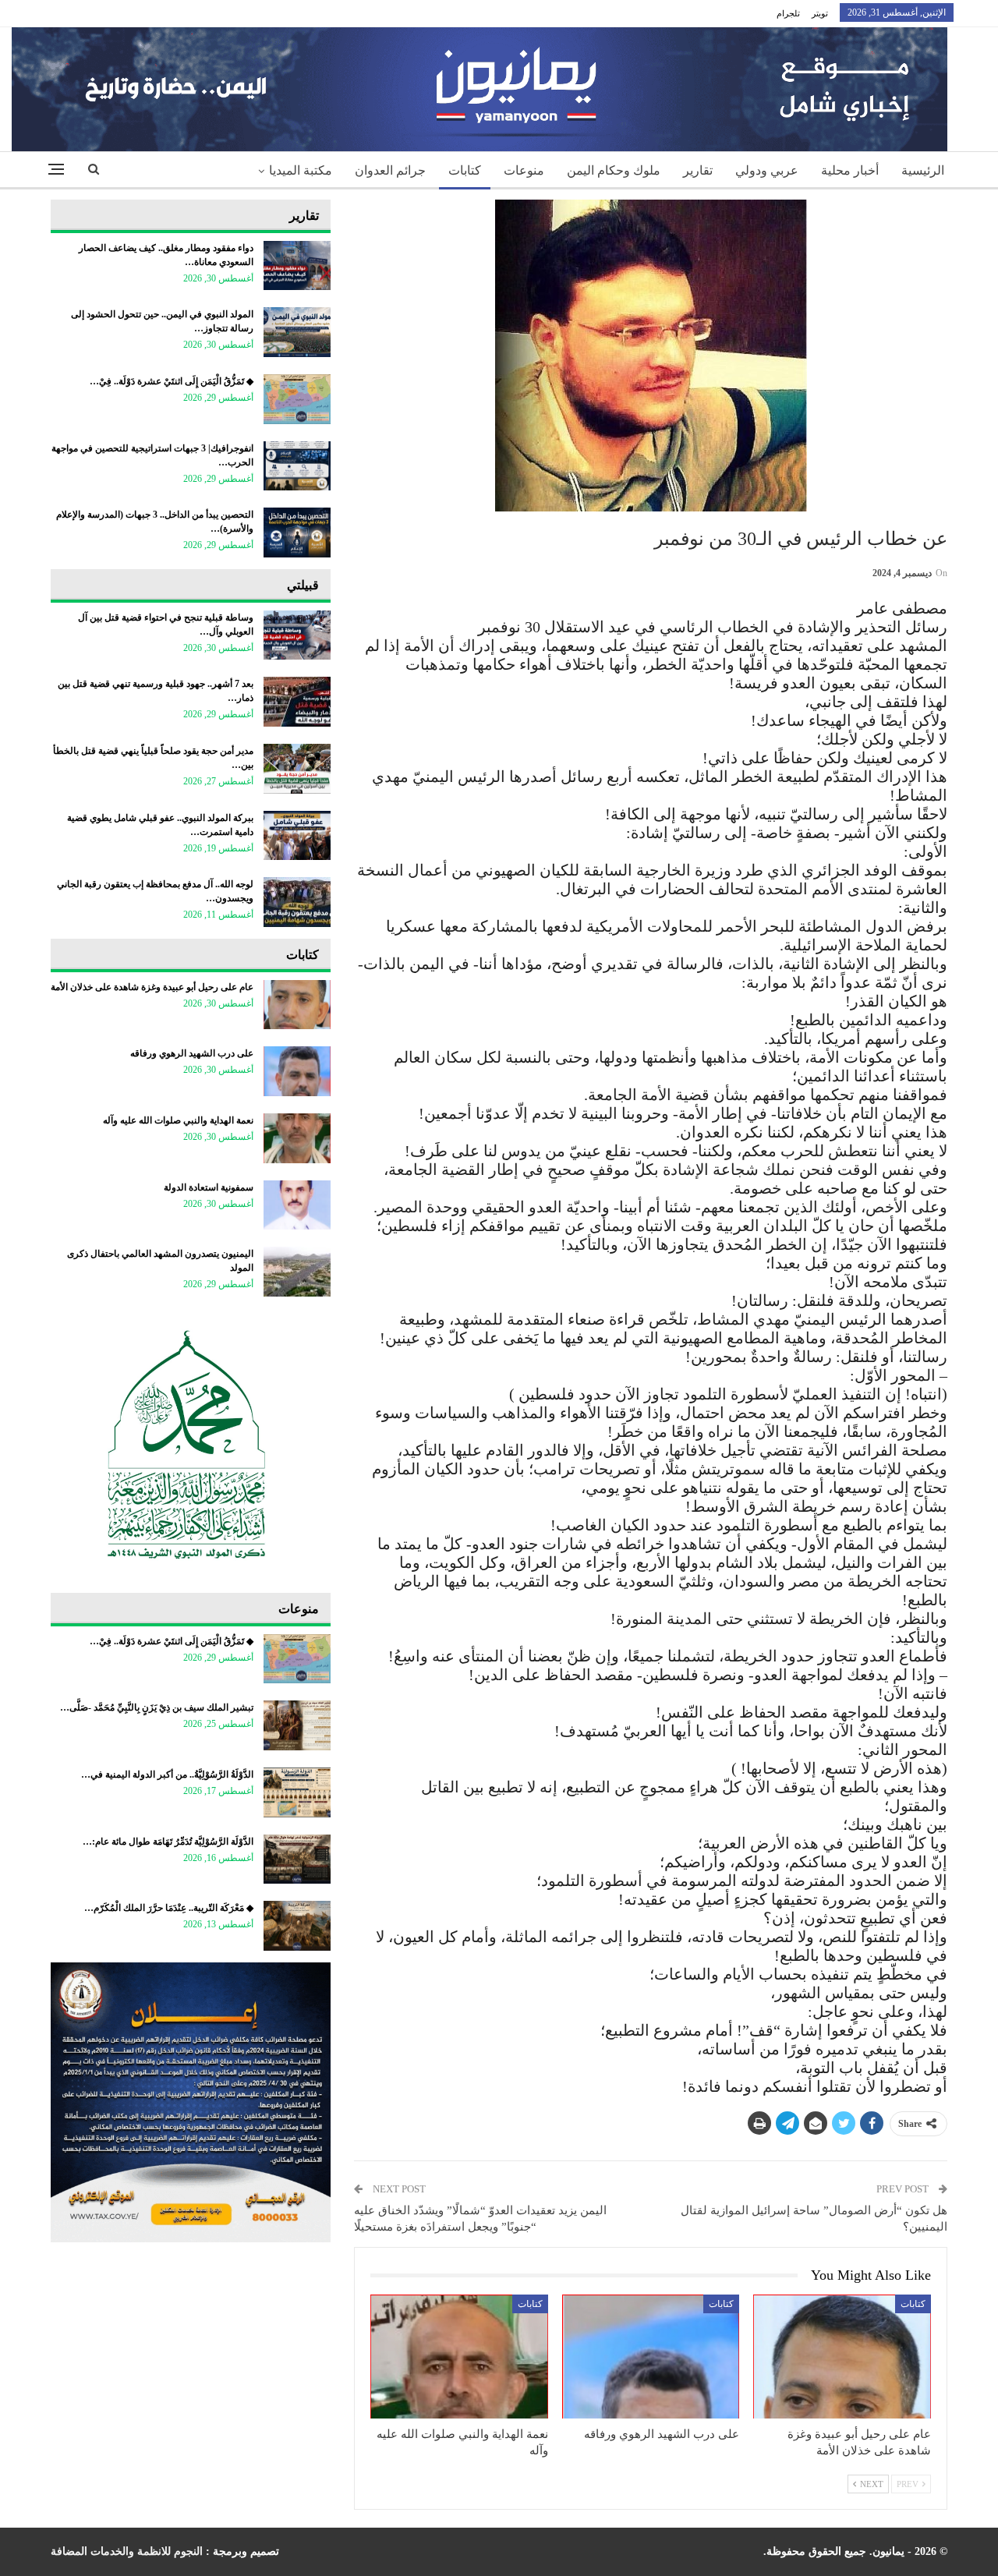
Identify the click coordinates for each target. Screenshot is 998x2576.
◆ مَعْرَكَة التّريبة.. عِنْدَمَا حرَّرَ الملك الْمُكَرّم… (169, 1908)
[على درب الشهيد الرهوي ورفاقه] (651, 2357)
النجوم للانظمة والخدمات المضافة (127, 2551)
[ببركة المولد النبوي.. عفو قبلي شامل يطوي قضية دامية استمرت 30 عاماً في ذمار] (297, 836)
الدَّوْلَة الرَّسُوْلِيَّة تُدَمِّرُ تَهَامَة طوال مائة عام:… (168, 1842)
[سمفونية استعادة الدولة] (297, 1205)
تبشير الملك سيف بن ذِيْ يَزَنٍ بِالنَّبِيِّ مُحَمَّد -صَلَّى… (157, 1707)
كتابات (465, 170)
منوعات (524, 170)
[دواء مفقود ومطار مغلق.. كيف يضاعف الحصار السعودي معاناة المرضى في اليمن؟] (297, 266)
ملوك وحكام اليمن (614, 170)
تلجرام (788, 13)
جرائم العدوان (390, 170)
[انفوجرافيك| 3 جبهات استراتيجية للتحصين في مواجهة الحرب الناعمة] (297, 466)
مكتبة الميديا (301, 170)
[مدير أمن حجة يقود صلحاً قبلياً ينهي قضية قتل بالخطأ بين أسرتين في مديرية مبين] (297, 769)
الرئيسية (923, 170)
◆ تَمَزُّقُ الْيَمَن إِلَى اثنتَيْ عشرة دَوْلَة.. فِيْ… (172, 381)
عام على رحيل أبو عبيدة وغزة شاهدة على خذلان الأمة (152, 987)
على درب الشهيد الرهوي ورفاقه (192, 1053)
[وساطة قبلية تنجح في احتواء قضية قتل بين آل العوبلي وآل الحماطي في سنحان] (297, 635)
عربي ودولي (767, 170)
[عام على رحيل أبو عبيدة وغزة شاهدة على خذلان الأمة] (842, 2357)
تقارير (698, 170)
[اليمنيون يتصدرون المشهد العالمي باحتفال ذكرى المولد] (297, 1272)
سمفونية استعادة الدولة (209, 1187)
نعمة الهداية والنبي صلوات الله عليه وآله (178, 1120)
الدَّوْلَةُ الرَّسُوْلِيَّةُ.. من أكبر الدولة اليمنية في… (167, 1775)
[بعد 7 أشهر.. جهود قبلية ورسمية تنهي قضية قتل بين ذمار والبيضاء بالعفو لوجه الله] (297, 702)
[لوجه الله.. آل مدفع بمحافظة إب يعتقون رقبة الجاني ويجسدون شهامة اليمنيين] (297, 902)
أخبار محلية (850, 170)
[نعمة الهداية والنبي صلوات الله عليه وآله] (459, 2357)
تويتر (820, 13)
